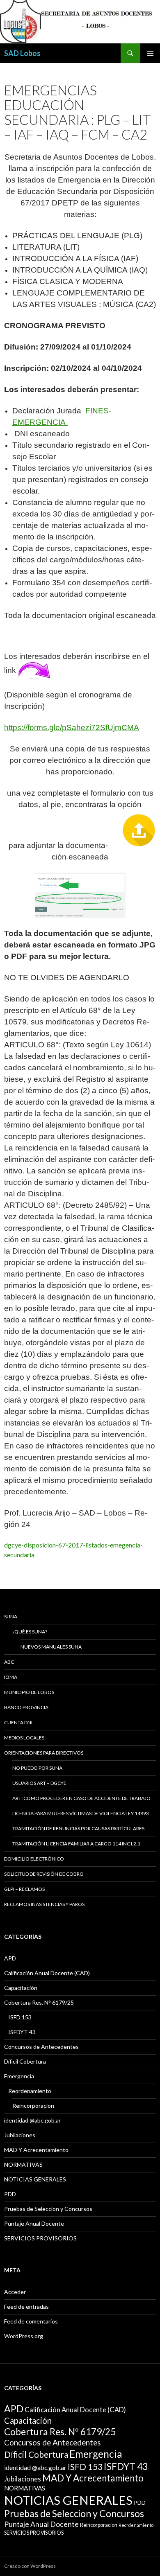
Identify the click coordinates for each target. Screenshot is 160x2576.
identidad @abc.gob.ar (32, 2120)
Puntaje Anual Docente (34, 2223)
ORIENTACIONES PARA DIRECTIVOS (44, 1753)
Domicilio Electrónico (34, 1859)
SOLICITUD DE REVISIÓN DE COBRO (44, 1874)
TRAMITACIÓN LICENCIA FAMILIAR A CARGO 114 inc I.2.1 (76, 1844)
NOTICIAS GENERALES (35, 2179)
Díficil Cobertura (25, 2061)
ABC (9, 1662)
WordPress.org (24, 2336)
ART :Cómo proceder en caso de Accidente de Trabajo (81, 1798)
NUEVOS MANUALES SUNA (51, 1647)
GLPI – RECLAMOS (24, 1889)
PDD (10, 2194)
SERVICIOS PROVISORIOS (40, 2238)
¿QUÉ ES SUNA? (30, 1632)
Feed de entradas (26, 2306)
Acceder (15, 2292)
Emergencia (19, 2076)
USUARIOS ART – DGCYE (39, 1783)
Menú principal (150, 53)
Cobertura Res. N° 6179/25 (39, 2002)
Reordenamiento (30, 2091)
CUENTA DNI (18, 1722)
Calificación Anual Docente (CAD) (47, 1973)
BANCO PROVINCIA (26, 1707)
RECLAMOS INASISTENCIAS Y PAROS (44, 1904)
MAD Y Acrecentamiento (36, 2150)
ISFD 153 (20, 2017)
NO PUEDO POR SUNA (37, 1768)
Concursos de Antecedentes (41, 2047)
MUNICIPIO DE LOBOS (29, 1692)
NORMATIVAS (23, 2164)
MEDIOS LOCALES (24, 1738)
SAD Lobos (22, 53)
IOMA (11, 1677)
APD (10, 1958)
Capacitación (21, 1988)
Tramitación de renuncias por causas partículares (78, 1828)
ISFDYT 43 (22, 2032)
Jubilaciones (20, 2135)
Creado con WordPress (30, 2566)
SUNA (11, 1616)
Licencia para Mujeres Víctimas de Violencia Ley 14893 (81, 1813)
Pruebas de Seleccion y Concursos (48, 2209)
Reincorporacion (33, 2106)
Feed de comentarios (31, 2321)
